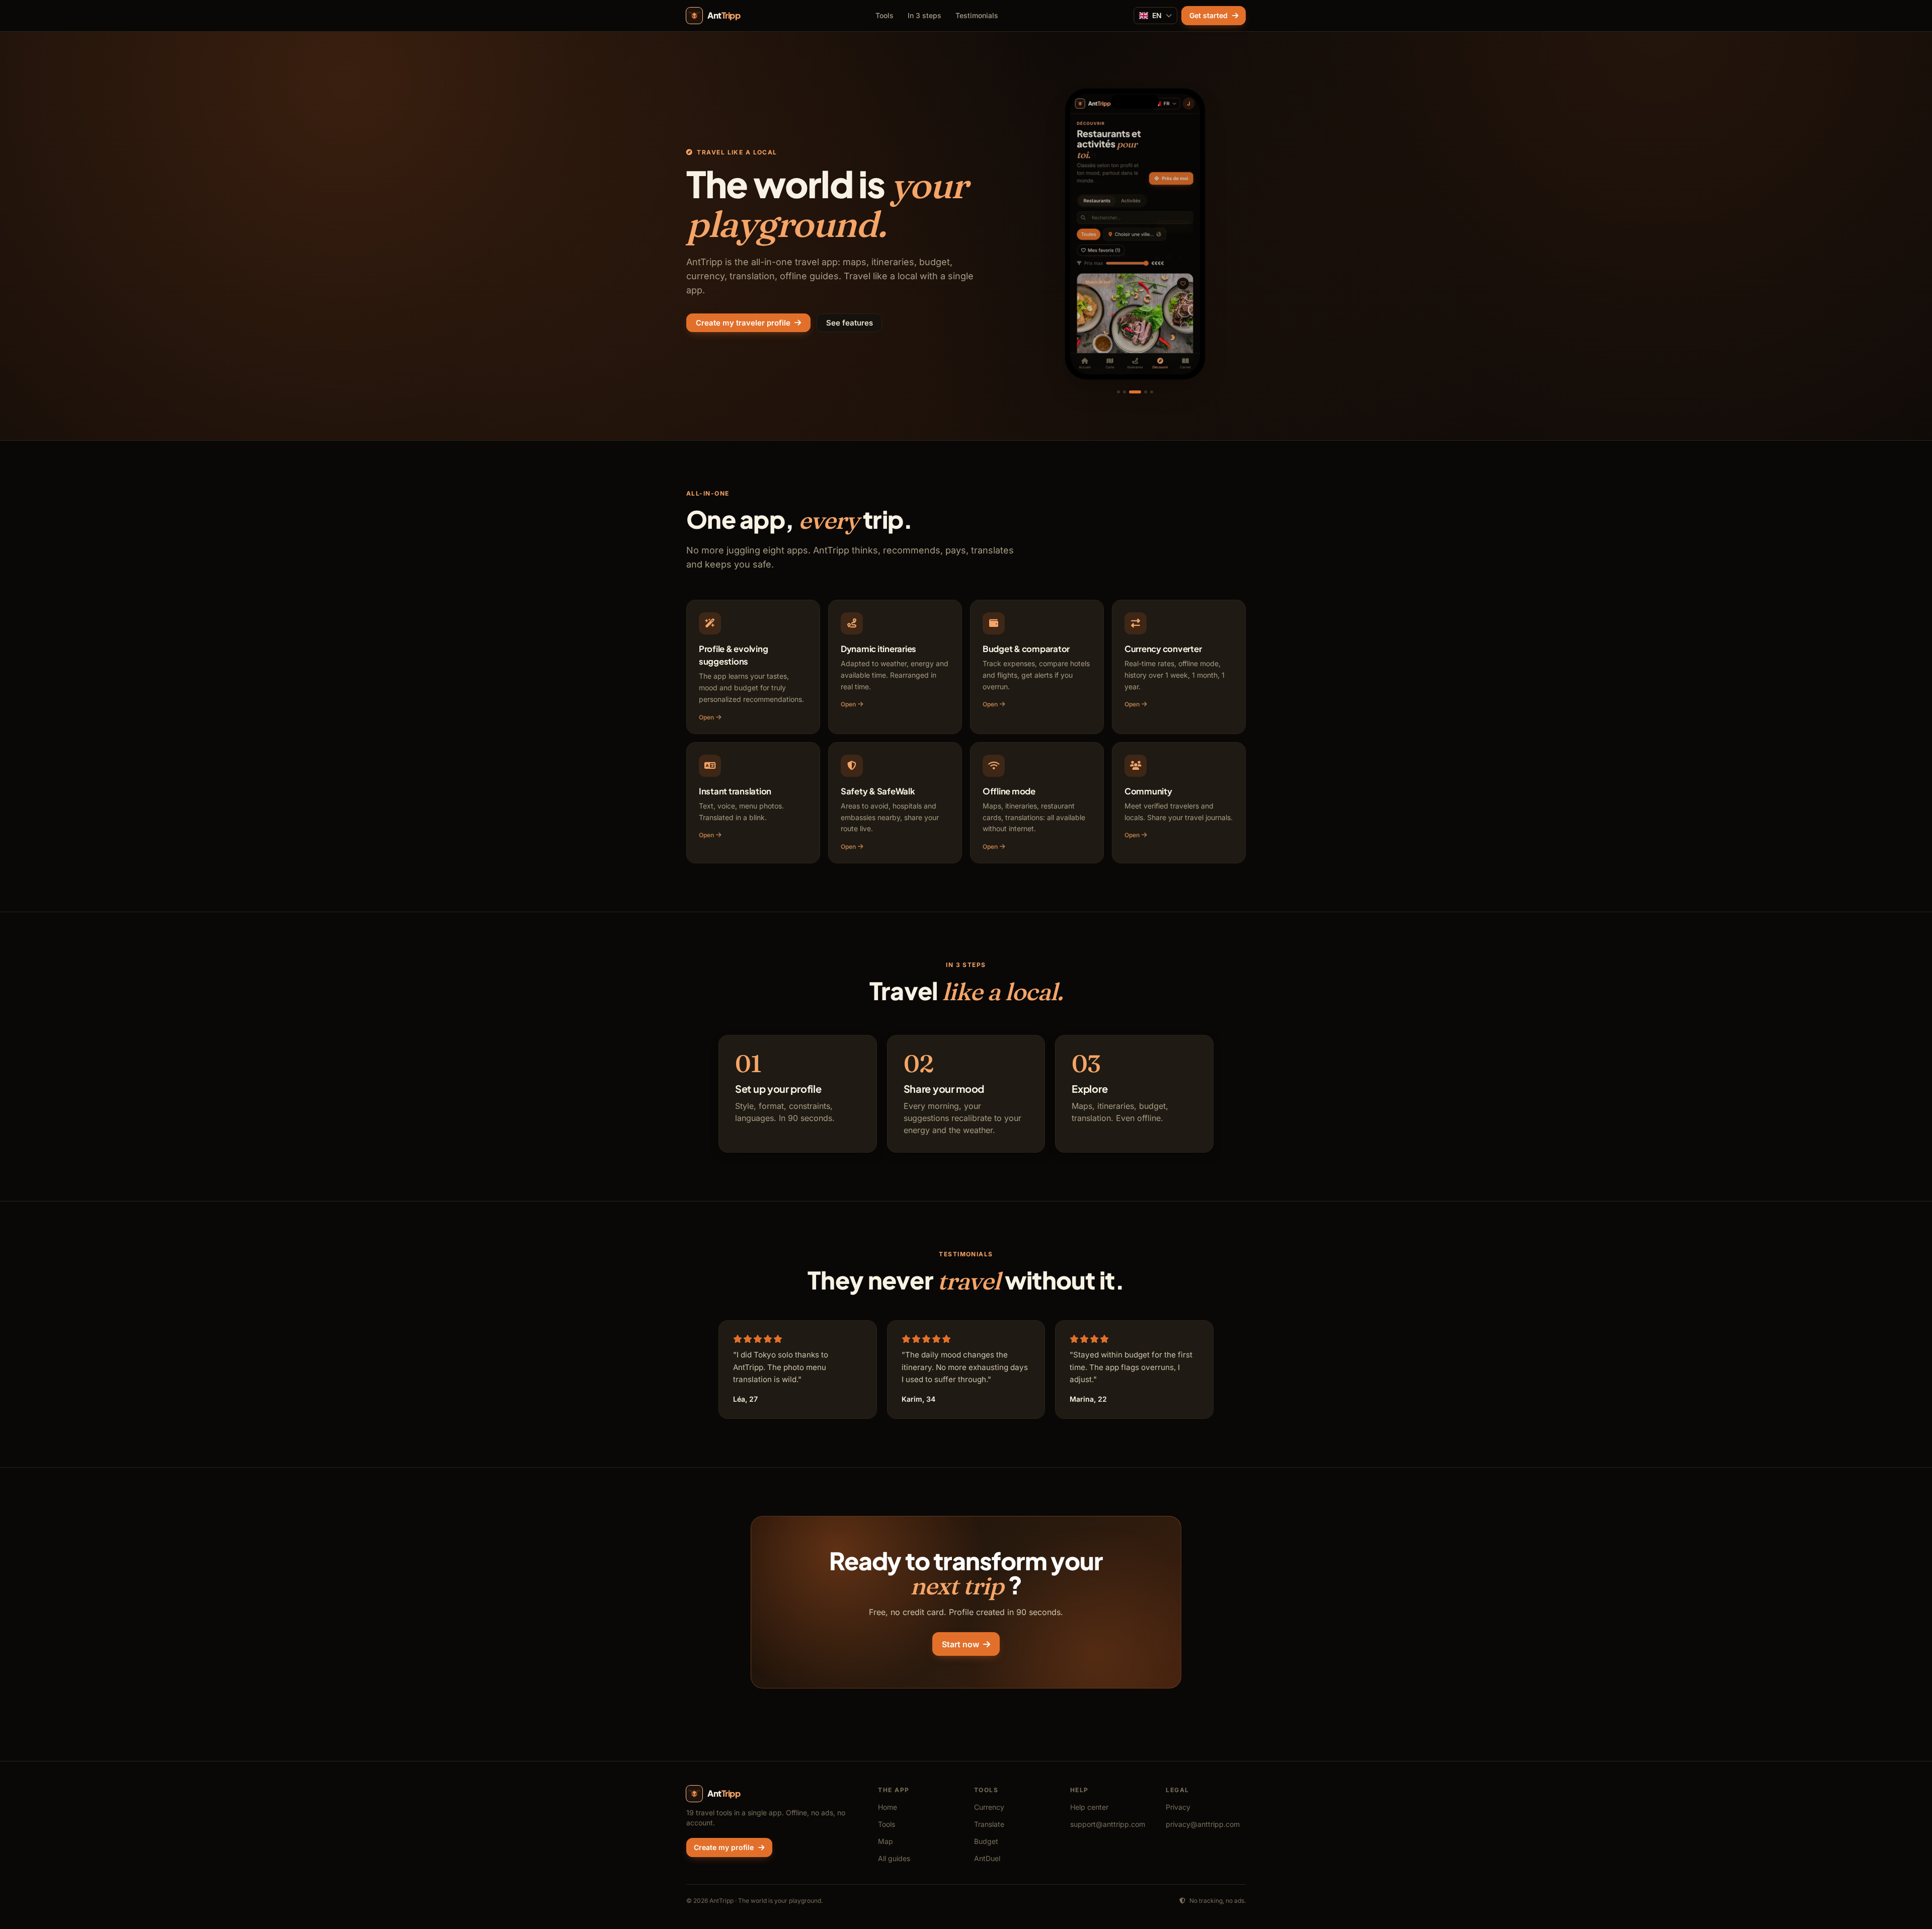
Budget (986, 1841)
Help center (1089, 1807)
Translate (989, 1824)
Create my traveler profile (743, 323)
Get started (1209, 15)
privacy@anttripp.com (1203, 1824)
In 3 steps (924, 15)
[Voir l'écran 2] (1124, 392)
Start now (960, 1644)
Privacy (1178, 1807)
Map (886, 1841)
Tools (884, 15)
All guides (894, 1858)
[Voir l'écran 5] (1152, 392)
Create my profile (724, 1847)
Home (888, 1807)
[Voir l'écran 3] (1131, 392)
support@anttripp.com (1108, 1824)
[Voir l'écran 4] (1141, 392)
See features (850, 323)
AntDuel (987, 1858)
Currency (989, 1807)
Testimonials (977, 15)
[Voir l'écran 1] (1118, 392)
